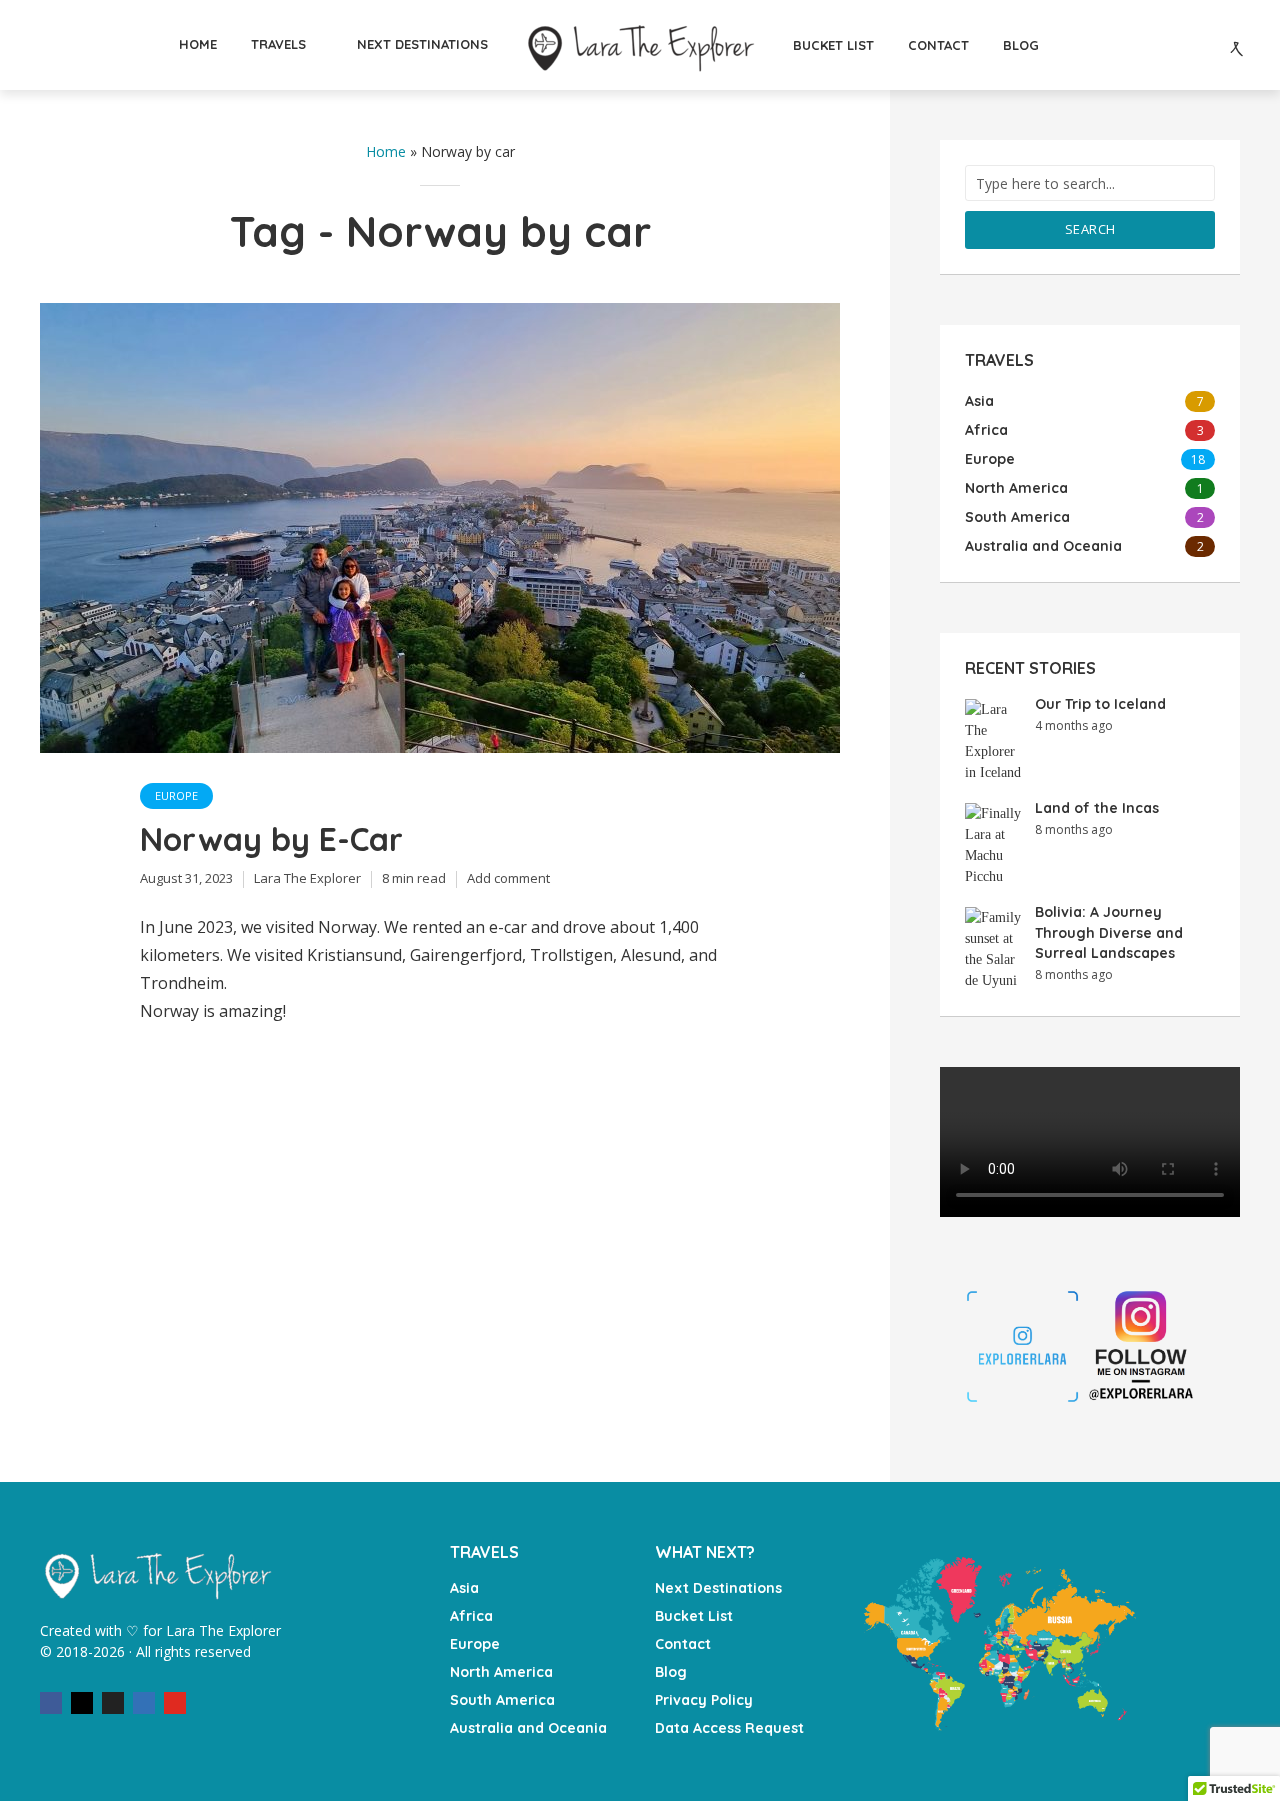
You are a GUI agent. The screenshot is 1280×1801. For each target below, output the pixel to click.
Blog (671, 1672)
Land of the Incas (1097, 808)
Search (1090, 229)
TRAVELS (278, 44)
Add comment (508, 878)
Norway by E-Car (271, 839)
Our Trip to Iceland (1100, 704)
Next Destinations (718, 1588)
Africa (471, 1616)
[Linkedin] (144, 1703)
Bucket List (694, 1616)
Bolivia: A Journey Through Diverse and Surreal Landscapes (1109, 932)
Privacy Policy (704, 1700)
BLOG (1021, 45)
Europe (176, 795)
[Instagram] (82, 1703)
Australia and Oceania (528, 1728)
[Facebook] (51, 1703)
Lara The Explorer (307, 878)
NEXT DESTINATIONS (422, 44)
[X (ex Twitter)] (113, 1703)
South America (502, 1700)
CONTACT (938, 45)
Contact (683, 1644)
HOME (198, 44)
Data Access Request (729, 1728)
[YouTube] (175, 1703)
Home (386, 151)
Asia (464, 1588)
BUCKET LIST (833, 45)
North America (501, 1672)
